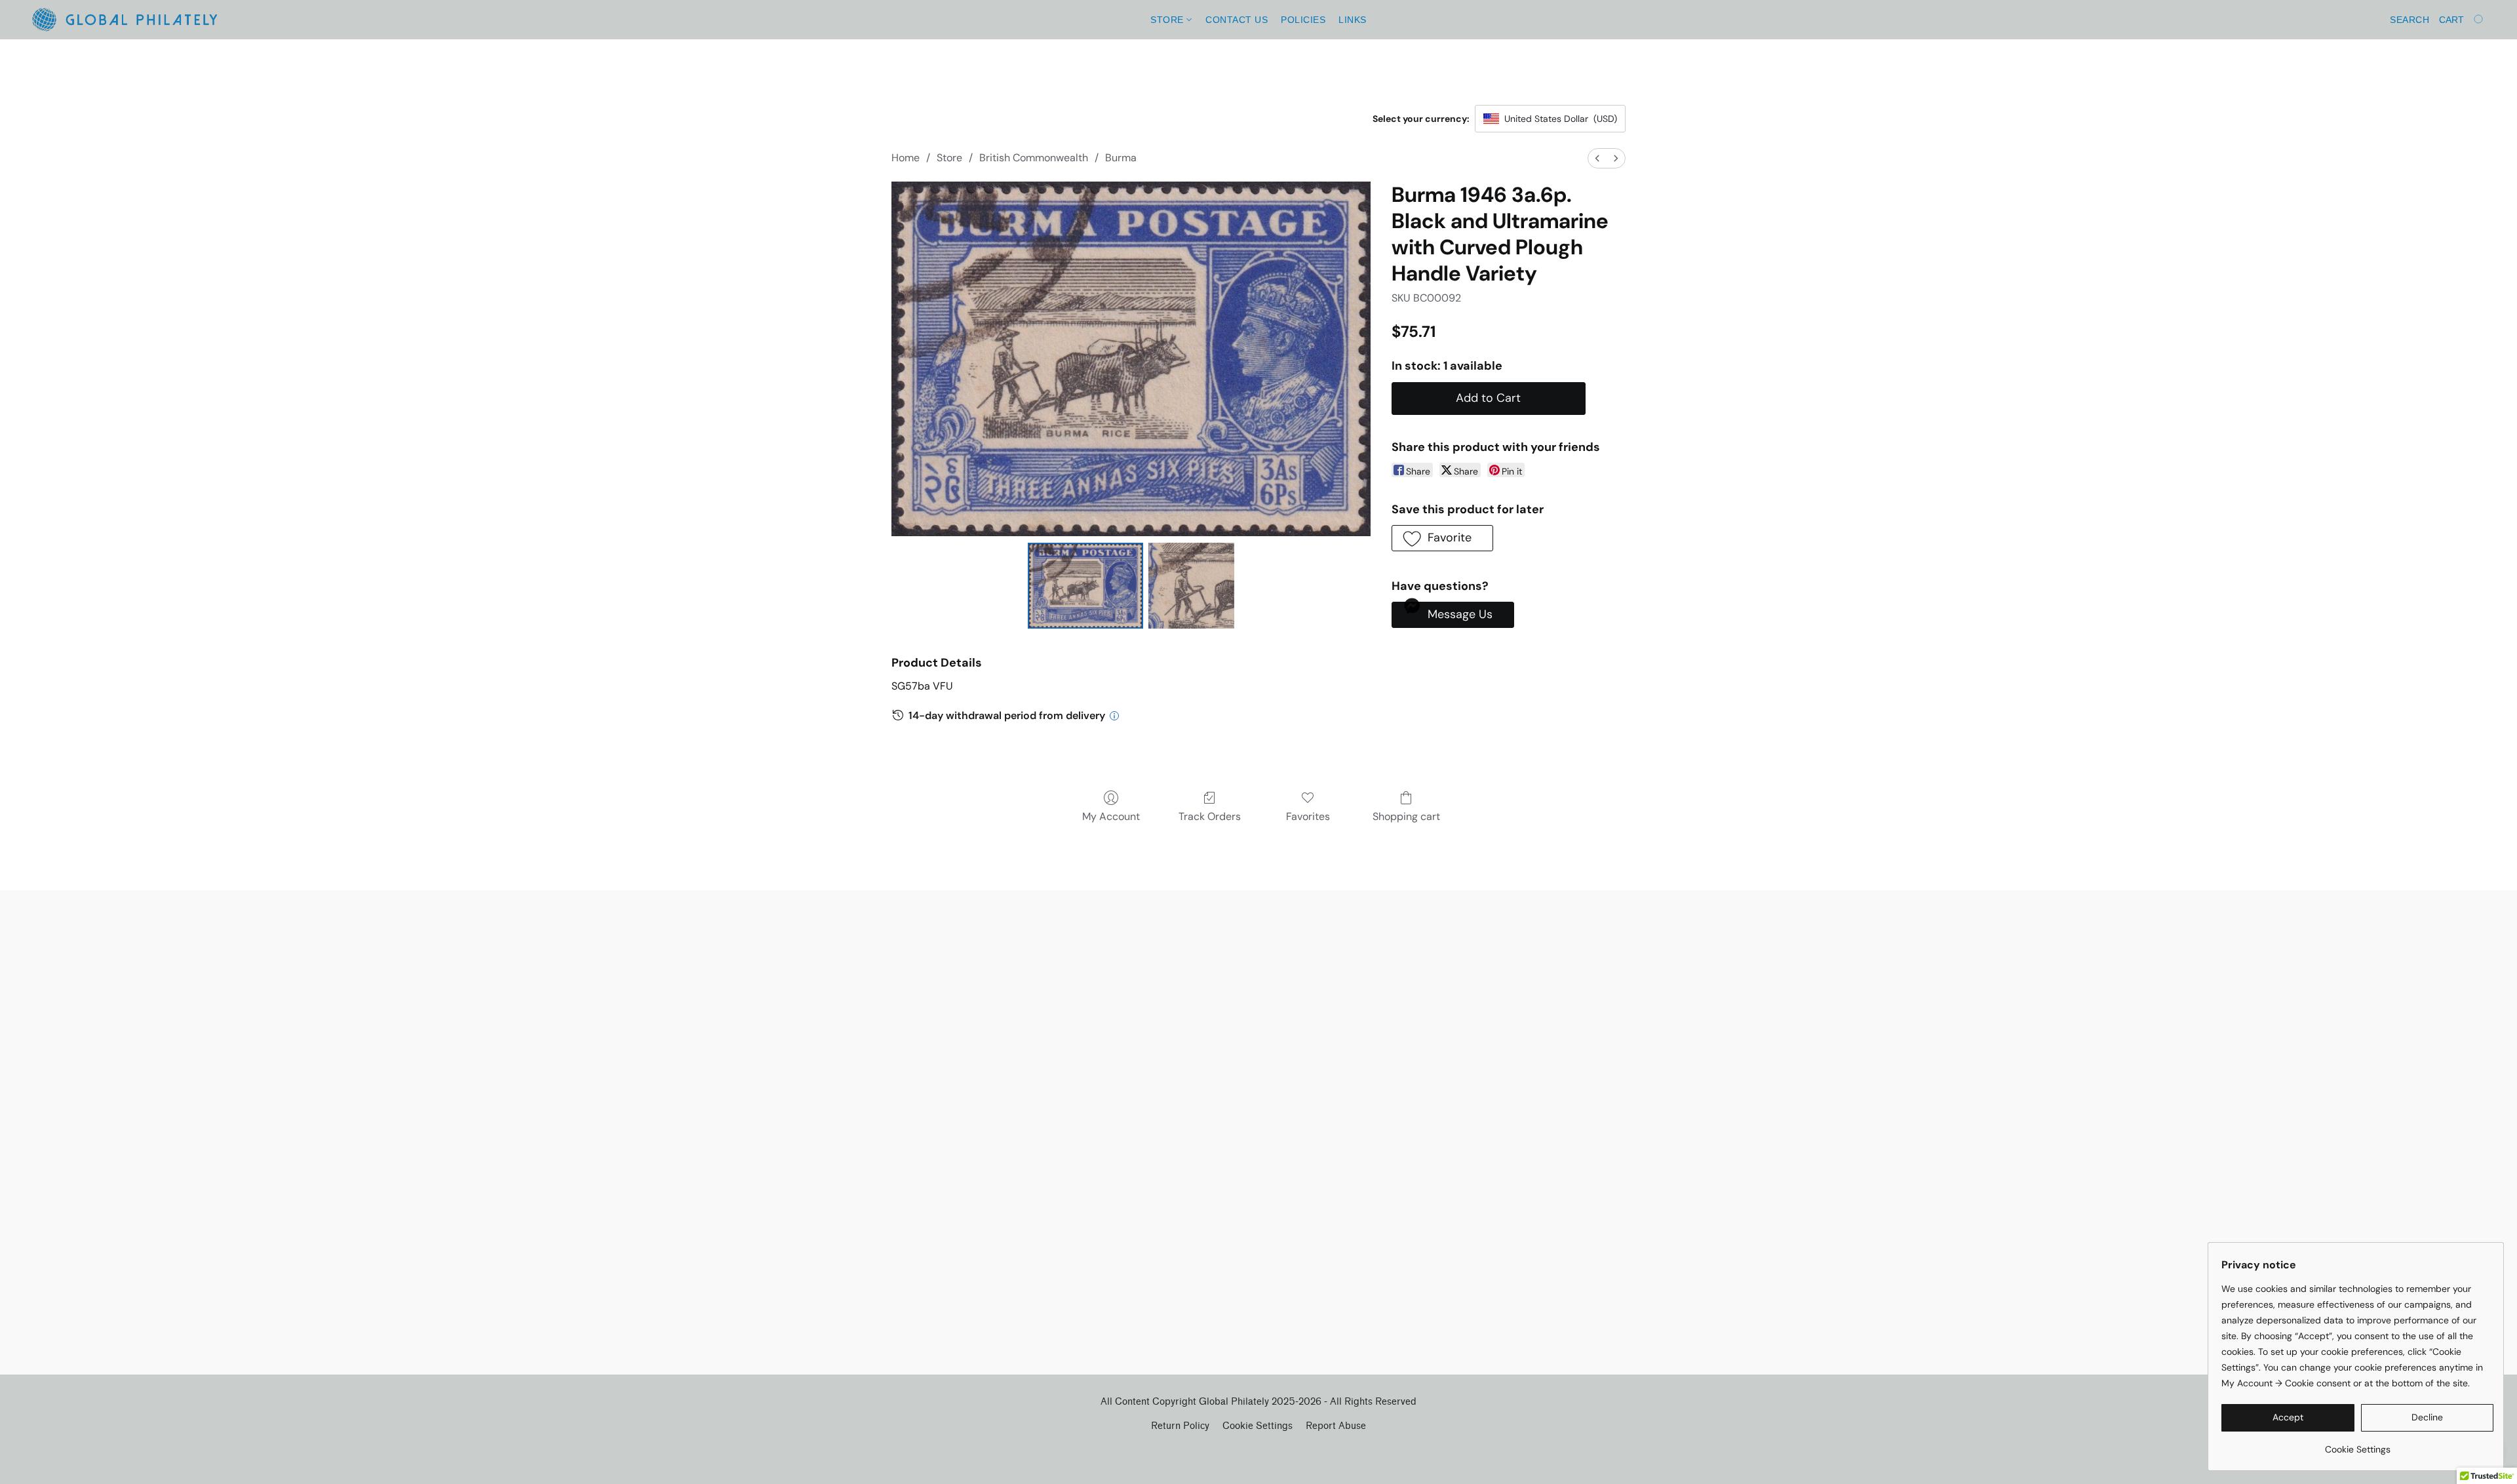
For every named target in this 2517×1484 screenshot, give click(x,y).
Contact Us (1237, 20)
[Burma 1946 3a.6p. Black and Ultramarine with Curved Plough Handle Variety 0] (1086, 585)
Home (906, 158)
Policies (1303, 20)
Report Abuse (1336, 1426)
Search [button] (2410, 20)
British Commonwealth (1034, 158)
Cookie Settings (1258, 1426)
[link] (2357, 1444)
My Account (1111, 816)
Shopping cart (1406, 816)
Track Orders (1210, 816)
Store (1168, 20)
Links (1353, 20)
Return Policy (1180, 1426)
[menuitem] (1597, 158)
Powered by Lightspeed (1259, 1449)
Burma (1121, 158)
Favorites (1308, 816)
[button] (124, 20)
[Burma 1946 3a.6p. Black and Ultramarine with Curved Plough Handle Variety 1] (1191, 585)
